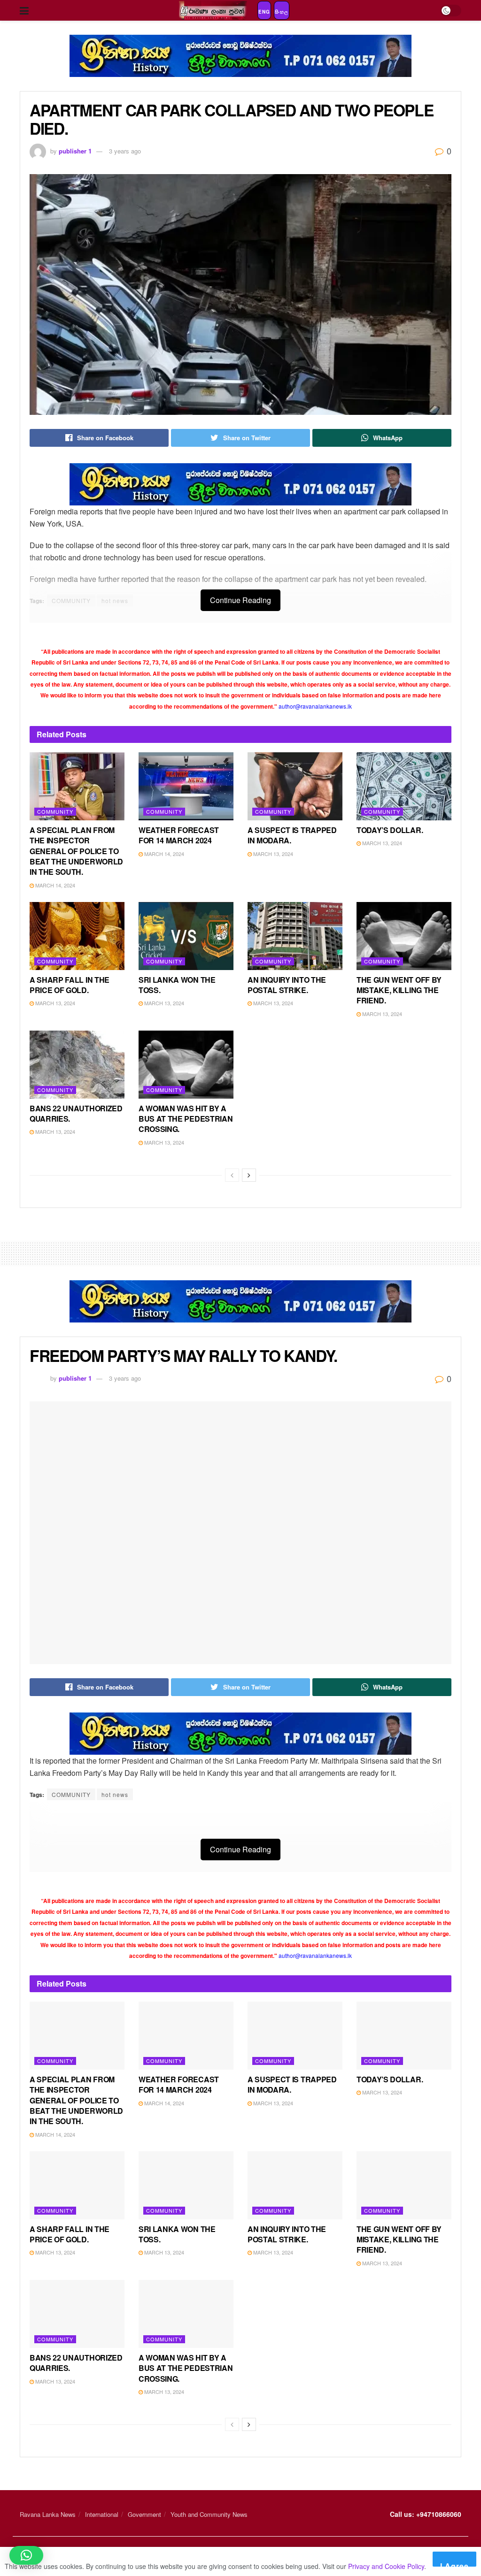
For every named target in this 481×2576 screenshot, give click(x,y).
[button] (26, 2555)
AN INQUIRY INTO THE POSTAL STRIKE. (287, 985)
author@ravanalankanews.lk (315, 706)
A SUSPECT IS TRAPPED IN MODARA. (292, 835)
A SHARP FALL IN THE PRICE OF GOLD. (70, 985)
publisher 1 (75, 151)
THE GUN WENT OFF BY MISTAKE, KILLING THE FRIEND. (399, 990)
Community (55, 811)
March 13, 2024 (272, 854)
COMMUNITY (71, 1794)
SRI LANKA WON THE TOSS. (177, 985)
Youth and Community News (209, 2514)
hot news (115, 1794)
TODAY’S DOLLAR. (390, 830)
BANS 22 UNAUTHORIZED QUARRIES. (76, 1113)
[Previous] (232, 1175)
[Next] (249, 1175)
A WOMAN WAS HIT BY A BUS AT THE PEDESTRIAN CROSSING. (186, 1119)
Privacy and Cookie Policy (386, 2566)
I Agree (454, 2564)
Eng (264, 12)
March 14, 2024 (54, 885)
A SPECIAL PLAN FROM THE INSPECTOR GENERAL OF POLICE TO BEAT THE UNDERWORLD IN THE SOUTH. (76, 851)
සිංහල (282, 12)
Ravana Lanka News (48, 2514)
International (102, 2514)
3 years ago (125, 151)
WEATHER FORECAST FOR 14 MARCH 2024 (179, 835)
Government (144, 2514)
